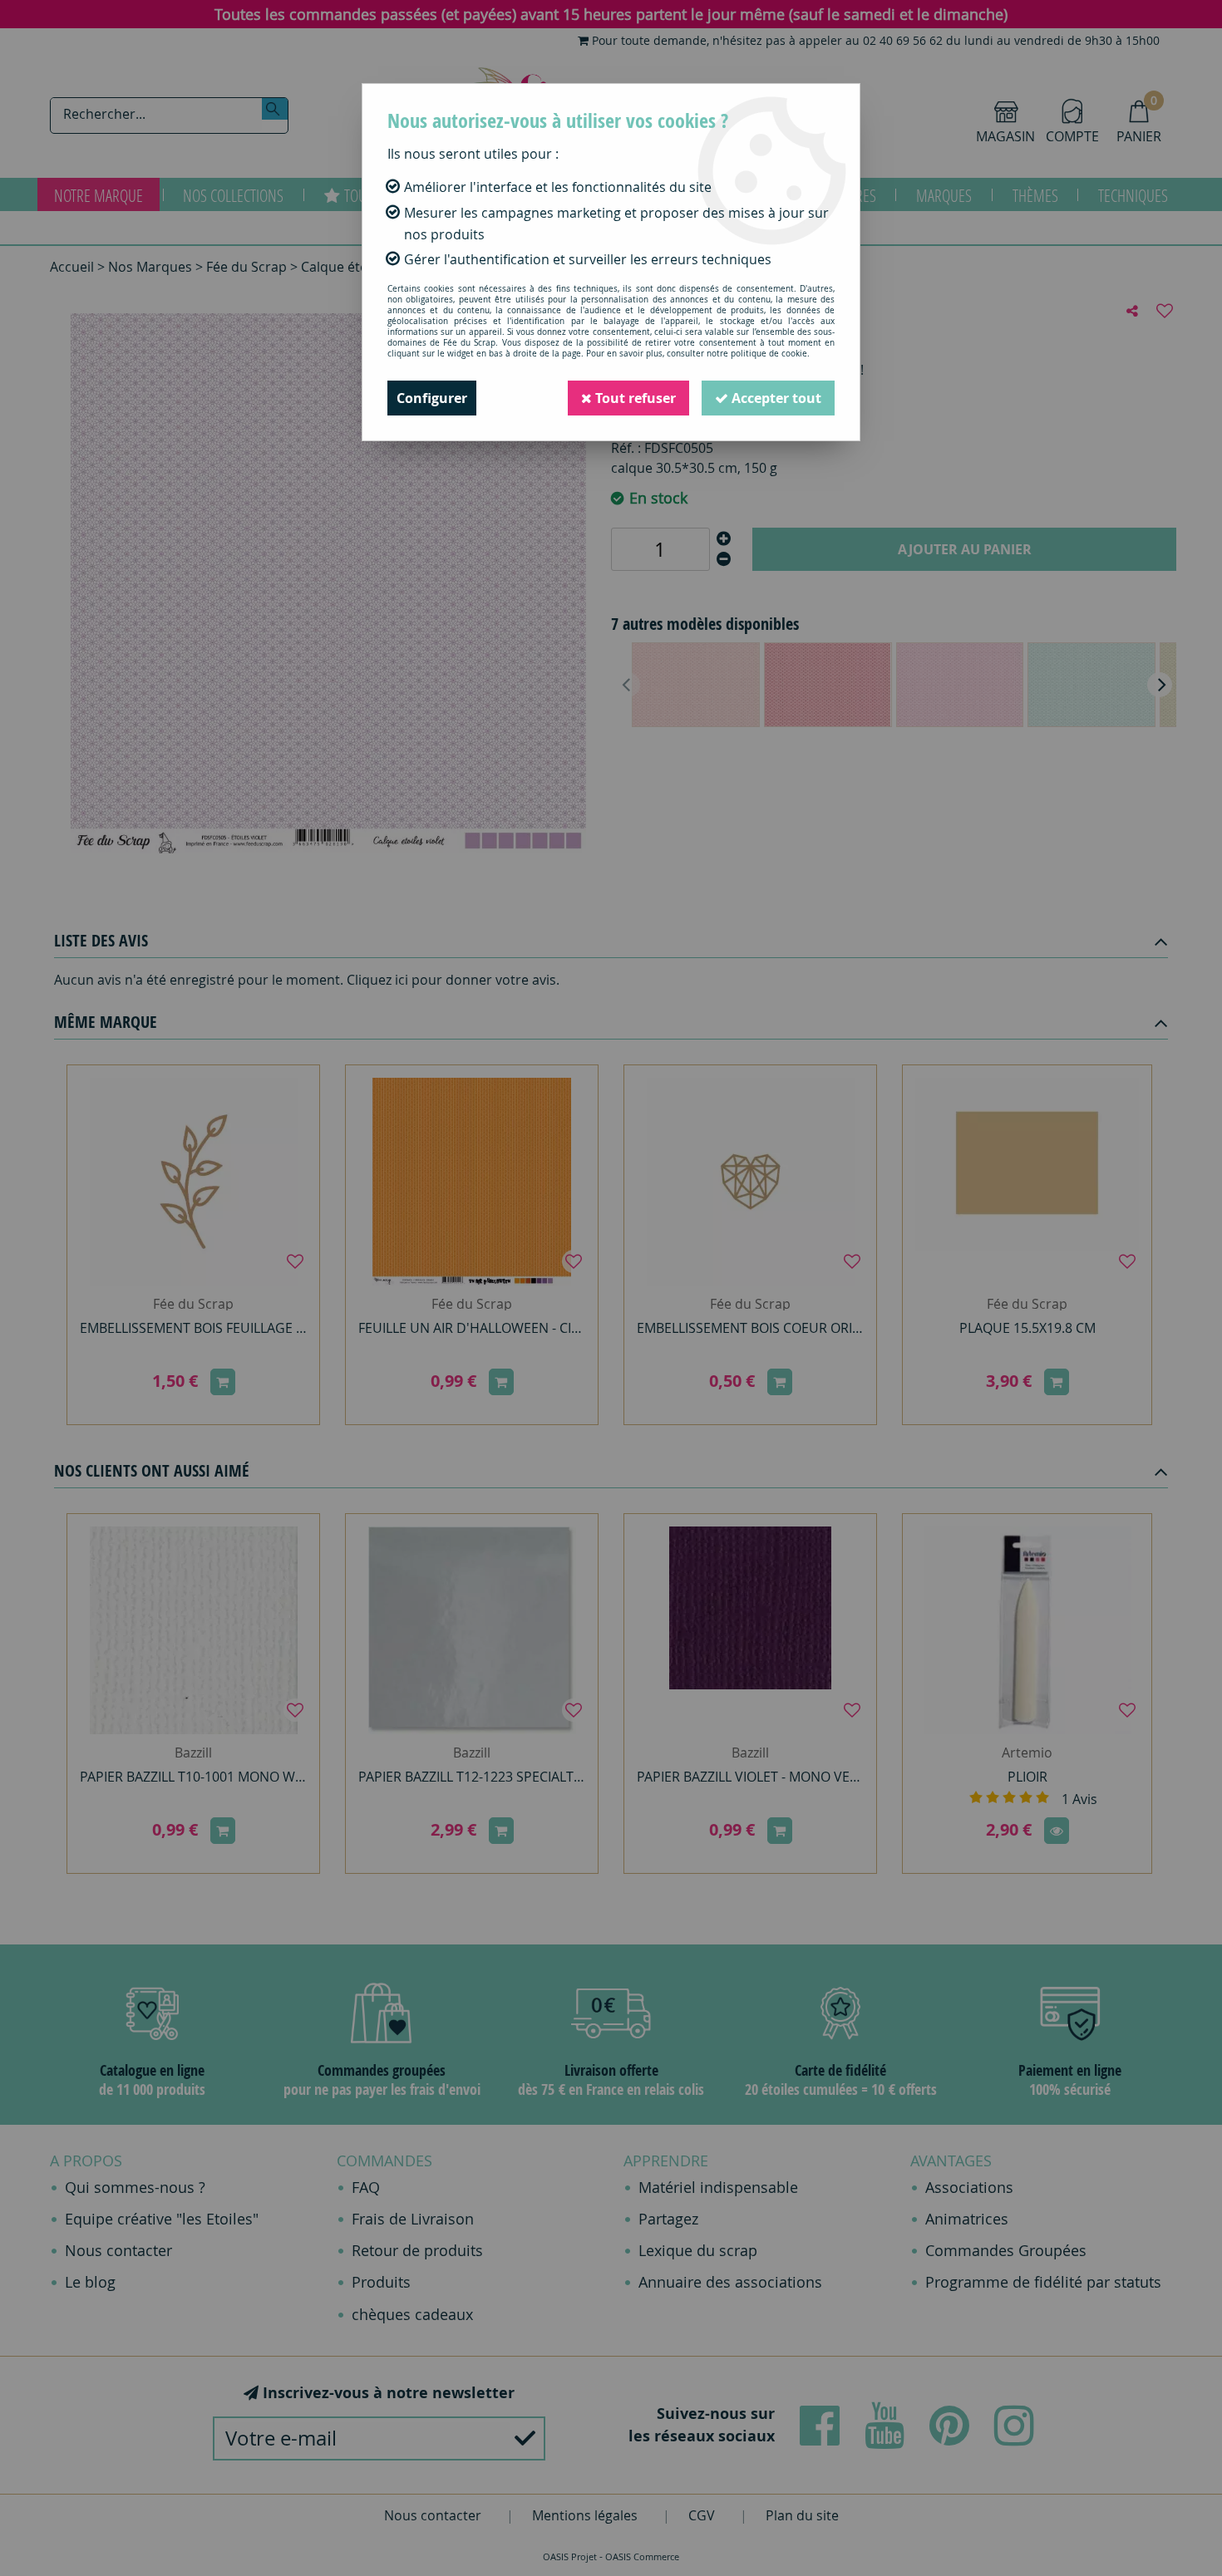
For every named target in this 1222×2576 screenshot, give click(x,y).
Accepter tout (775, 398)
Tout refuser (634, 398)
